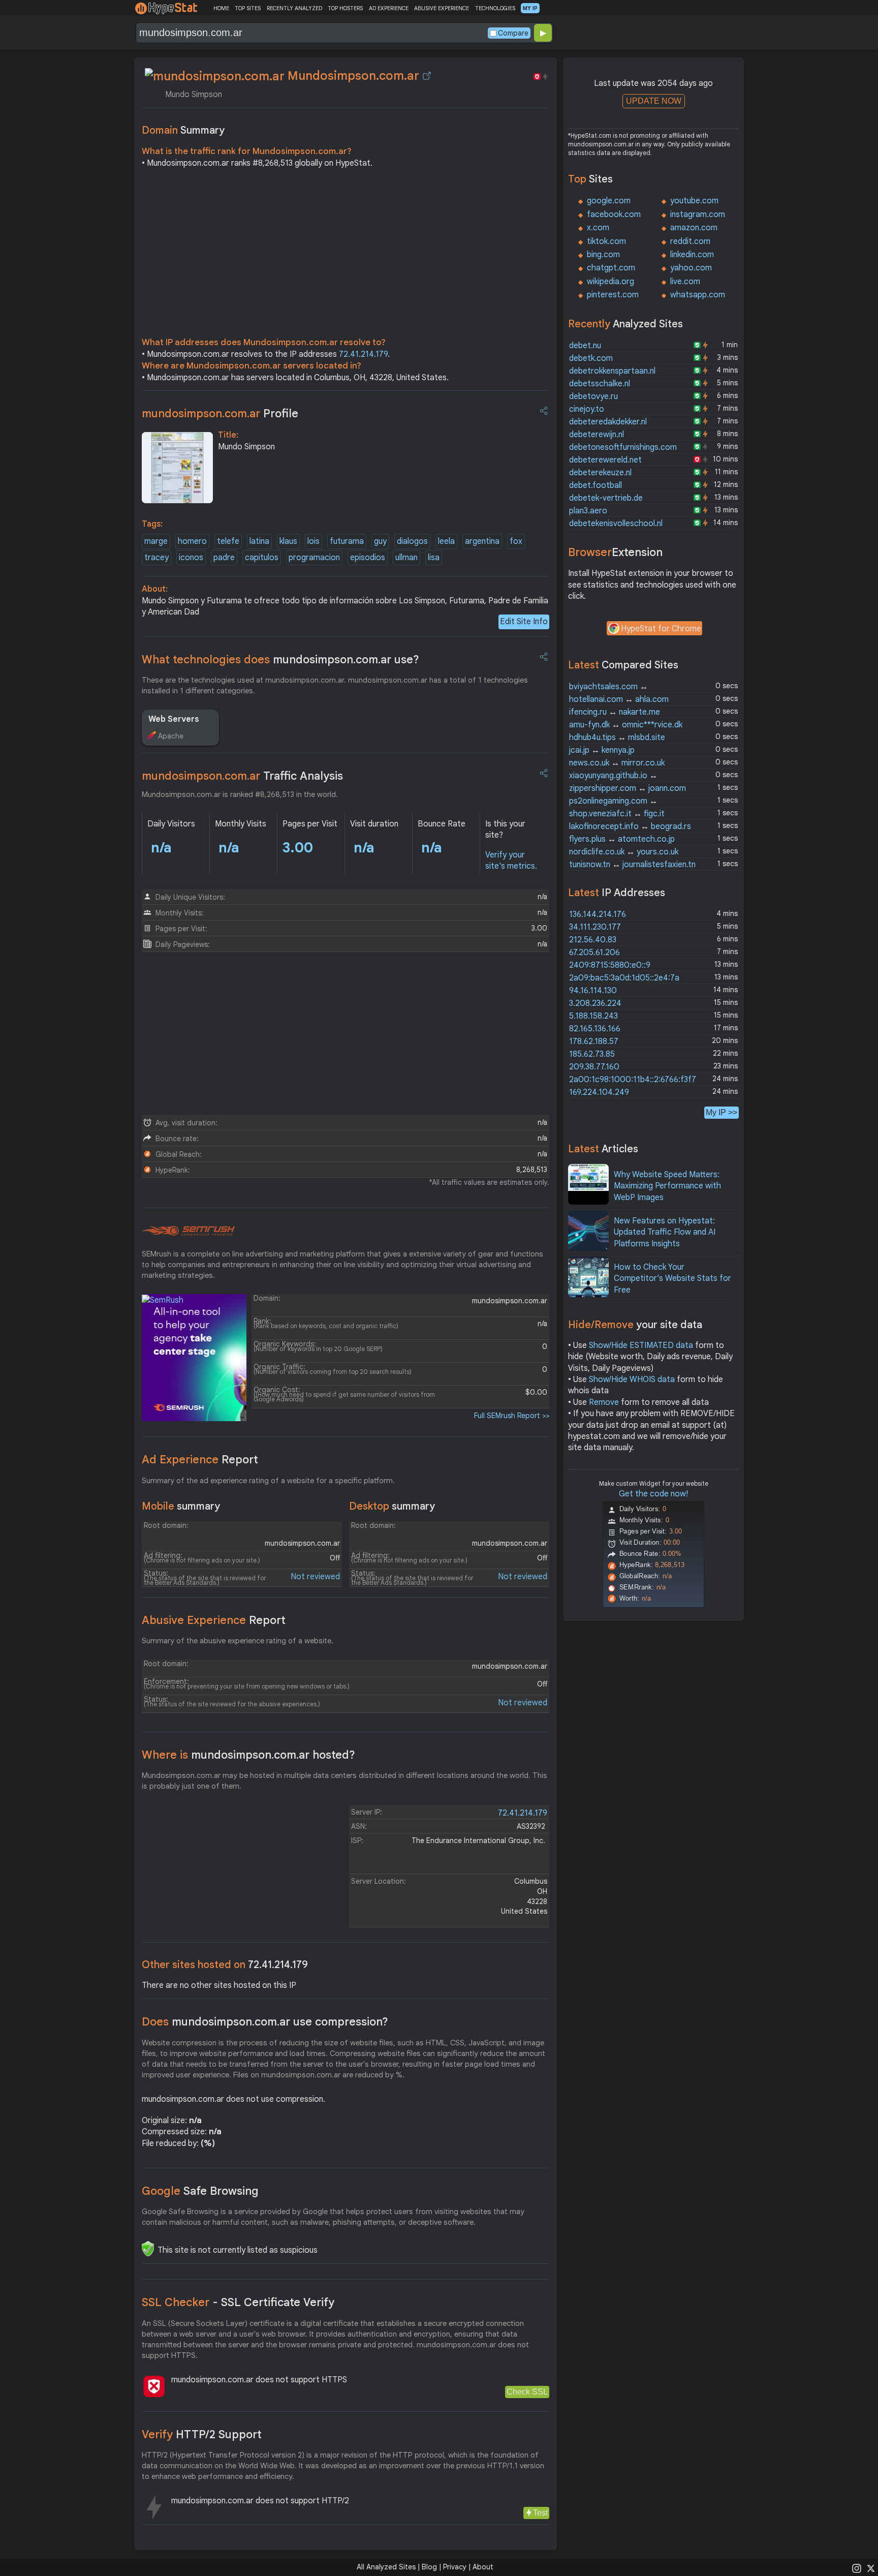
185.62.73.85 (592, 1054)
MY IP (530, 8)
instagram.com (698, 214)
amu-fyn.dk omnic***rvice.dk (626, 725)
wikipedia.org (610, 282)
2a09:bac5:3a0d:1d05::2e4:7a (624, 978)
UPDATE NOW (654, 101)
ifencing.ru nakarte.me (615, 712)
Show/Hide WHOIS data (632, 1379)
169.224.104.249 (599, 1092)
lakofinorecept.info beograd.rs (630, 826)
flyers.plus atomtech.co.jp (622, 839)
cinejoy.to (587, 409)
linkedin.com (692, 255)
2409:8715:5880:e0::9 (610, 965)
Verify (202, 2434)
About (483, 2567)
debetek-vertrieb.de (606, 498)
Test (540, 2513)
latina (259, 541)
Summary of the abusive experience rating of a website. (238, 1641)
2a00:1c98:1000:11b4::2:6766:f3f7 (633, 1080)
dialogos (412, 541)
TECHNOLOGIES (495, 8)
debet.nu (585, 346)
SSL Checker (238, 2302)
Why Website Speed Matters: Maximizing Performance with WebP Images (667, 1186)
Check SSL (527, 2392)
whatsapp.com (698, 295)
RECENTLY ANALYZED (294, 8)
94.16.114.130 (593, 991)
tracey (156, 558)
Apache (171, 736)
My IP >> (722, 1112)
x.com (598, 228)
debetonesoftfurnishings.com (623, 447)
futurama (347, 541)
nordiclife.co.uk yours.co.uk (624, 852)
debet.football (595, 485)
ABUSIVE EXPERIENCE (442, 8)
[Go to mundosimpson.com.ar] (427, 76)
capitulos (262, 558)
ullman (406, 558)
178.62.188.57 (594, 1041)
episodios (368, 558)
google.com (609, 201)
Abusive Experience (214, 1620)
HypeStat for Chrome (661, 629)
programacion (314, 558)
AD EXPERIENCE (389, 8)
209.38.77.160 (594, 1067)
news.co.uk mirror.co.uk (617, 763)
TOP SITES (248, 8)
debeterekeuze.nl (600, 473)
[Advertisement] (346, 255)
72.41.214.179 (363, 354)
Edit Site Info (524, 622)
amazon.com (694, 228)
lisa (434, 558)
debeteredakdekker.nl (608, 422)
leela (446, 541)
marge (156, 541)
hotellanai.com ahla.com (619, 699)
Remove (604, 1402)
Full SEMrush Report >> (512, 1416)
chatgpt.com (611, 268)
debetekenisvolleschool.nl (616, 524)
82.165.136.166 (595, 1029)
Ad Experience (200, 1460)
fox (516, 541)
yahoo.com (691, 268)
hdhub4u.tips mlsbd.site (617, 738)
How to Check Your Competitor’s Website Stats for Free (672, 1279)
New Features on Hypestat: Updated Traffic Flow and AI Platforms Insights (665, 1232)
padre (224, 558)
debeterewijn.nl (597, 435)
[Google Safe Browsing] (148, 2249)
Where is (248, 1755)
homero (192, 541)
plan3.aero (588, 511)
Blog (429, 2567)
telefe (228, 541)
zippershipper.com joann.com (628, 788)
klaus (288, 541)
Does (265, 2022)
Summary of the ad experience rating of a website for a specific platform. (268, 1481)
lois (313, 541)
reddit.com (690, 241)
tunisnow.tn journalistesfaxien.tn (632, 865)
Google (200, 2191)
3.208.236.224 (595, 1003)
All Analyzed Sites (386, 2567)
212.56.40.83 (593, 940)
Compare (513, 33)
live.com (685, 282)
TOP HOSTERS (345, 8)
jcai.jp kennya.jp (602, 750)
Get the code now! (653, 1494)
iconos (191, 558)
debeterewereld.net (605, 460)
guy (380, 541)
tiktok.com (606, 241)
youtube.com (694, 201)
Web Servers (174, 719)
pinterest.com (613, 295)
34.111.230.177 (595, 927)
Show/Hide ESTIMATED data (641, 1345)
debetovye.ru (593, 396)
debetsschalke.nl (600, 384)
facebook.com (614, 214)
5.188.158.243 (593, 1016)
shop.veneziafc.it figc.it (617, 814)
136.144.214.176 (598, 914)
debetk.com (591, 358)
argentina (482, 541)
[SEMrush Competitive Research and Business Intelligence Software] (188, 1231)
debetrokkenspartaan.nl (612, 371)
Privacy (455, 2567)
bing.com (603, 255)
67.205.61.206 (594, 953)
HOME (221, 8)
